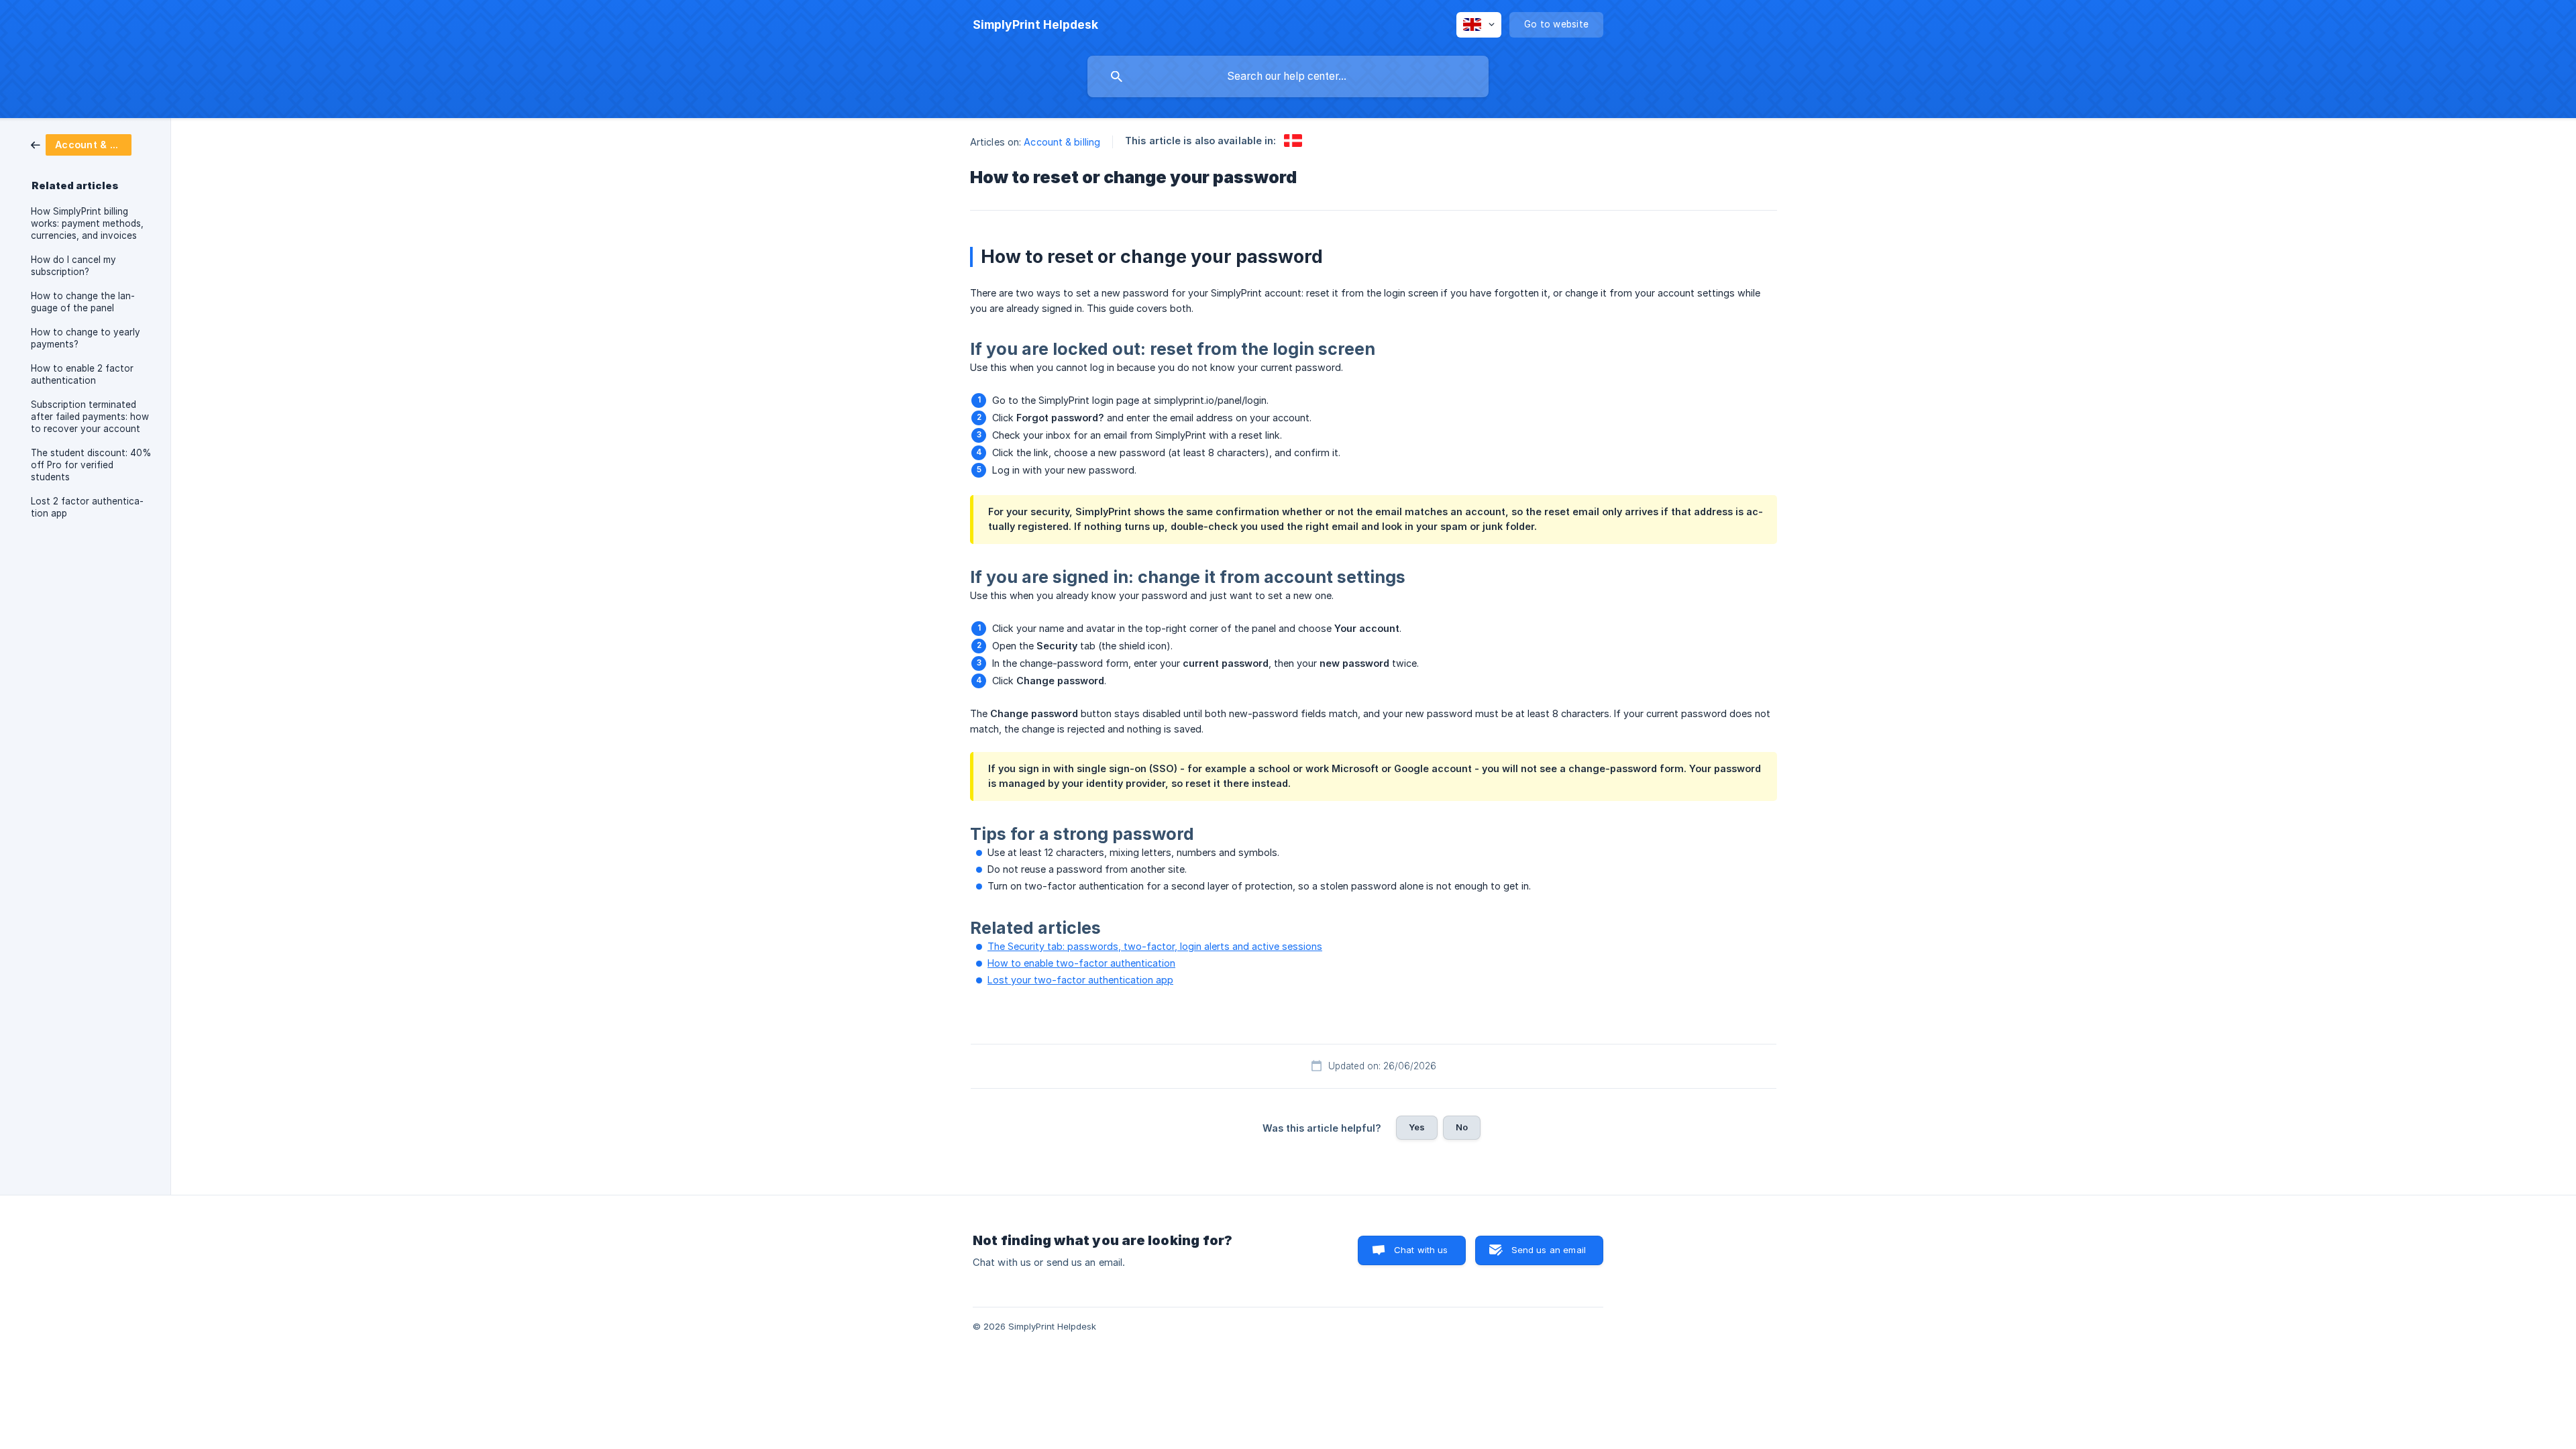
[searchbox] (1288, 76)
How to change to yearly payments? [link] (86, 338)
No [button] (1462, 1127)
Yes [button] (1417, 1127)
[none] (1035, 25)
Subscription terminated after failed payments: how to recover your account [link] (90, 417)
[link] (81, 144)
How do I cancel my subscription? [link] (73, 266)
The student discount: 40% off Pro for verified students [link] (91, 465)
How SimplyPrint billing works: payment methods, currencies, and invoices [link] (87, 223)
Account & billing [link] (1062, 142)
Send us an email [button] (1549, 1250)
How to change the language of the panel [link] (83, 302)
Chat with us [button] (1421, 1250)
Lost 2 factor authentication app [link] (87, 507)
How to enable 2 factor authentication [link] (82, 374)
